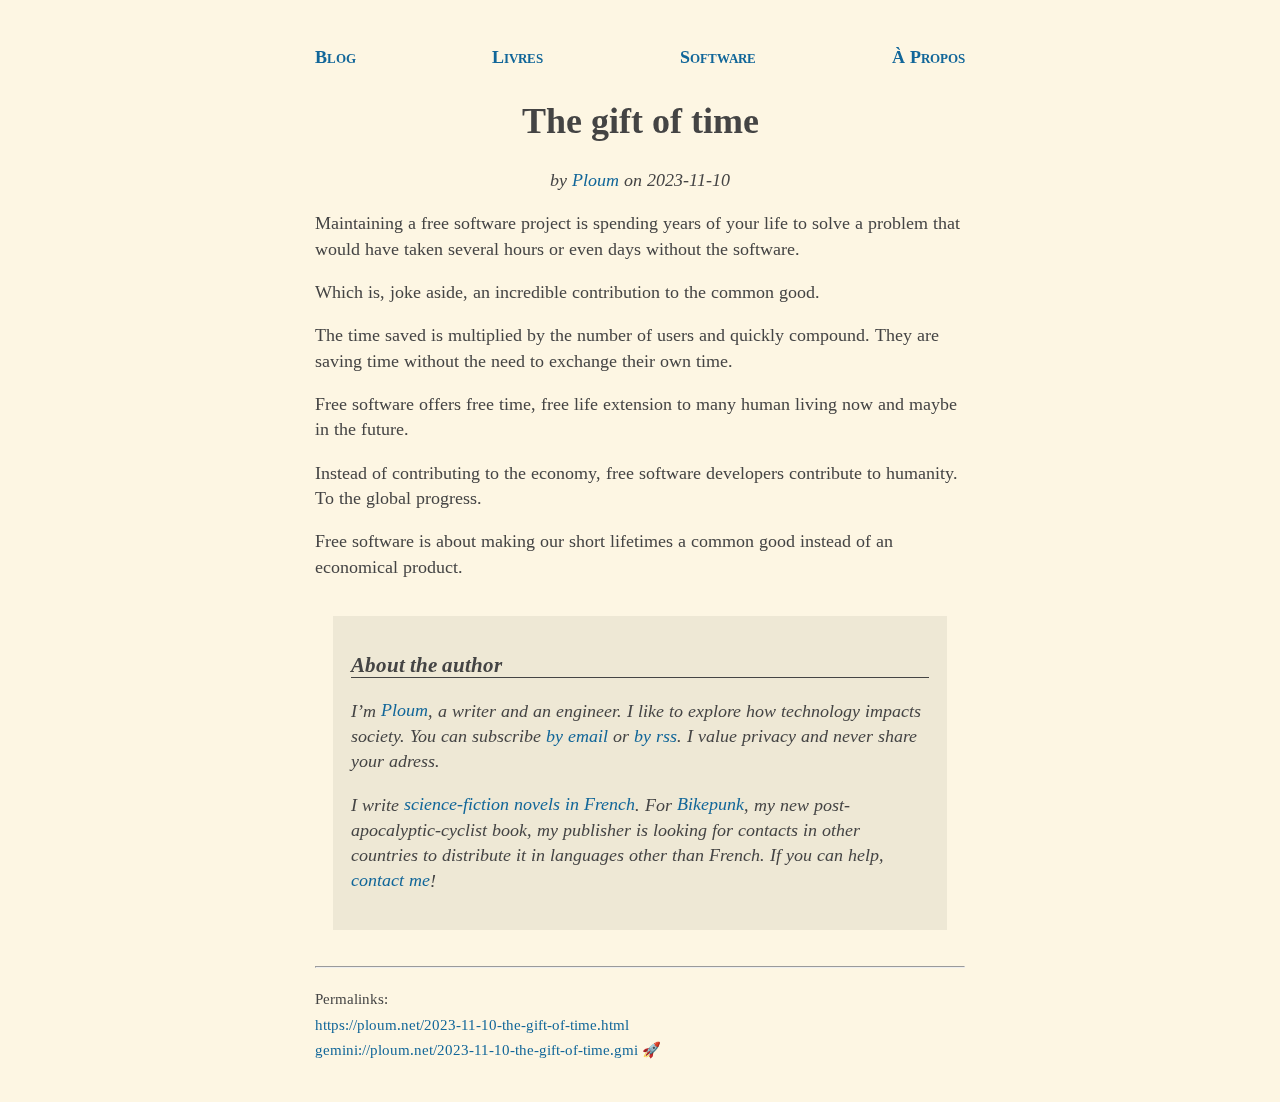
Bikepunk (710, 805)
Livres (517, 57)
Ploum (595, 180)
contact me (390, 881)
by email (577, 736)
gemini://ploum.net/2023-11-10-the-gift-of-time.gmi (476, 1050)
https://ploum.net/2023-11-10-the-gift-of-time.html (472, 1025)
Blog (335, 57)
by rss (655, 736)
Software (718, 57)
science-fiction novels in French (519, 805)
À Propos (928, 57)
